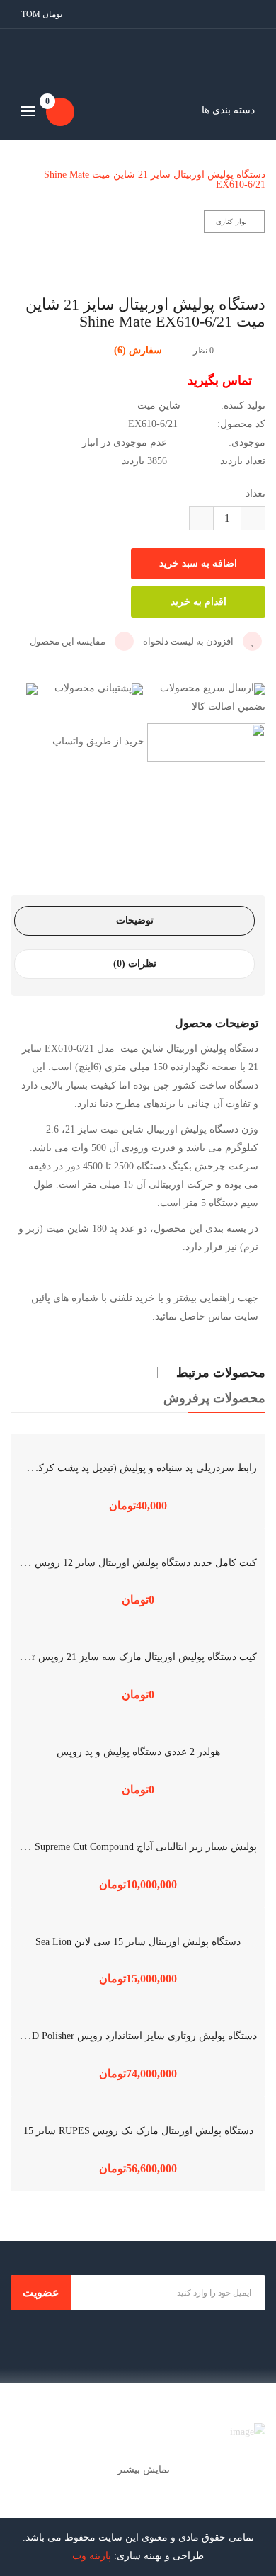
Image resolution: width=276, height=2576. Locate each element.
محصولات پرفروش (214, 1398)
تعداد (255, 493)
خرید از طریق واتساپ (97, 742)
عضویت (41, 2292)
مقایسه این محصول (69, 641)
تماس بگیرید (222, 380)
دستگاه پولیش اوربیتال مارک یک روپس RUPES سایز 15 (138, 2131)
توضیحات (135, 920)
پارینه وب (92, 2556)
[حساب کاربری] (255, 14)
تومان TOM (40, 14)
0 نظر (203, 351)
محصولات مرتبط (221, 1373)
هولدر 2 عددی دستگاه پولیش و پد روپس (138, 1752)
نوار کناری (231, 221)
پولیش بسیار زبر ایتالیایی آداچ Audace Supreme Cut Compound (130, 1847)
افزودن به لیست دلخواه (189, 641)
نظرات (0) (135, 964)
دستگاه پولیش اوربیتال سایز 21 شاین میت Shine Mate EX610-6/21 (155, 180)
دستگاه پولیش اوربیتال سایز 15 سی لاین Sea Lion (138, 1942)
